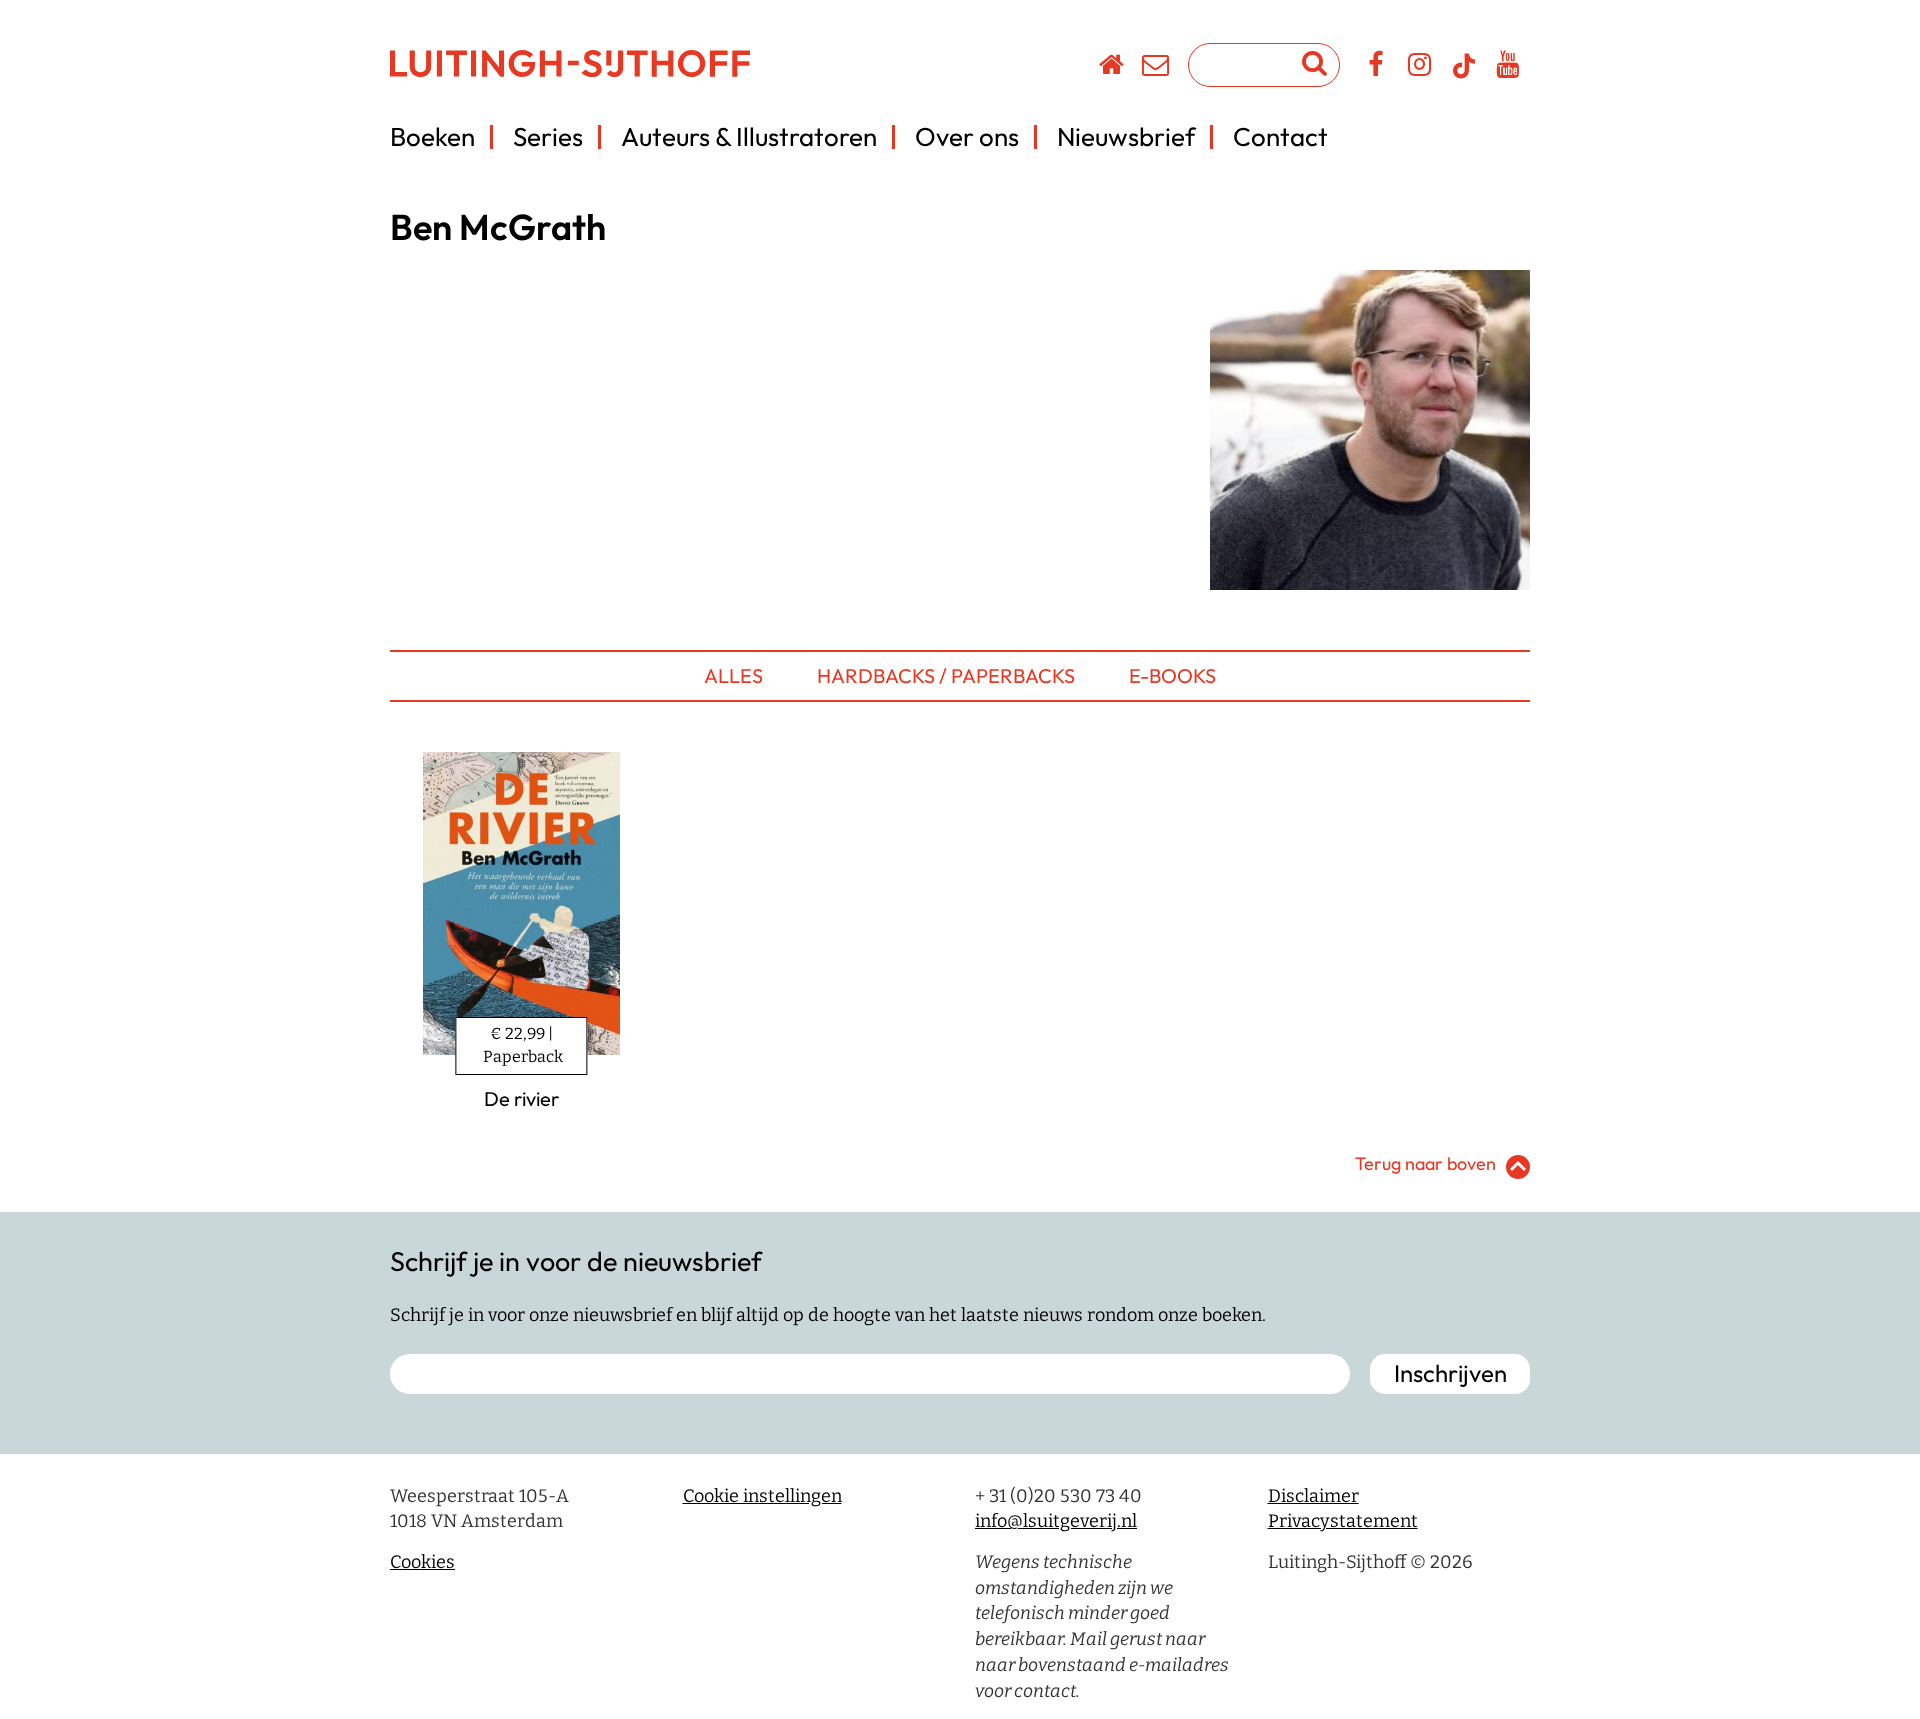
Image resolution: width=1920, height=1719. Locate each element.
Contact (1280, 136)
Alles (733, 675)
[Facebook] (1376, 68)
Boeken (432, 136)
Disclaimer (1313, 1496)
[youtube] (1508, 68)
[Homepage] (1112, 68)
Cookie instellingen (762, 1496)
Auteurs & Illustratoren (749, 136)
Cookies (422, 1562)
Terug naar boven (1425, 1163)
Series (548, 136)
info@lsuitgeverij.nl (1056, 1521)
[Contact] (1156, 68)
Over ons (967, 136)
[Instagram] (1420, 68)
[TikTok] (1464, 75)
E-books (1172, 675)
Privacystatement (1343, 1521)
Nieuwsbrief (1126, 136)
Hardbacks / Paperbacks (946, 675)
